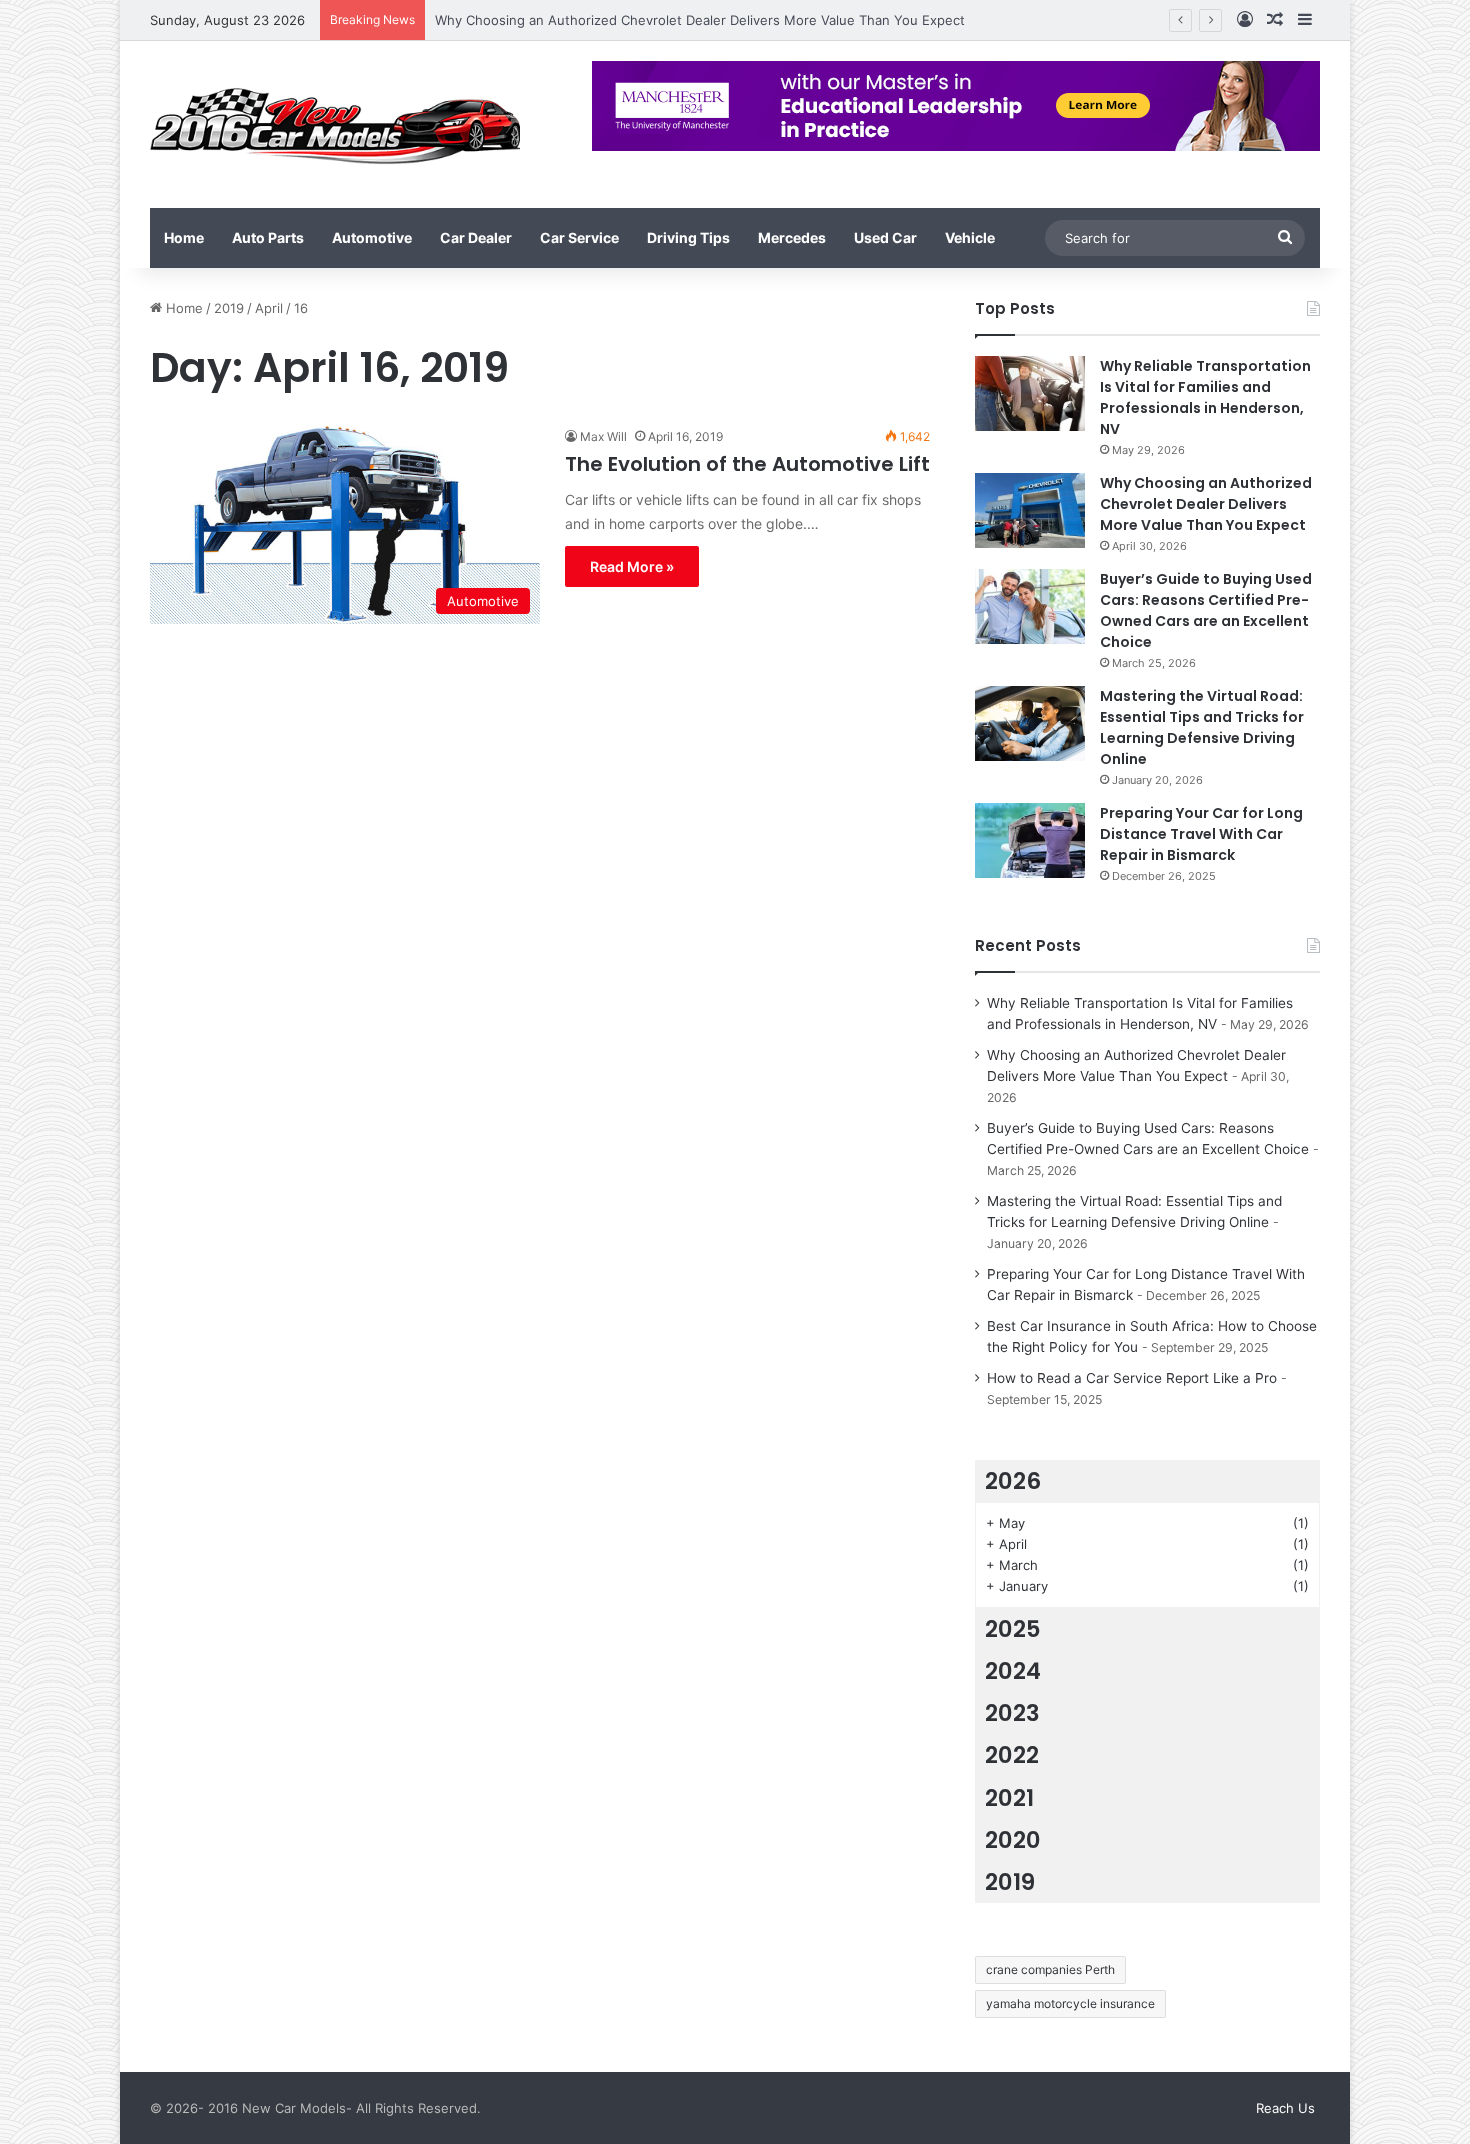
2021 (1009, 1798)
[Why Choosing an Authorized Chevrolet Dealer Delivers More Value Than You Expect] (1030, 510)
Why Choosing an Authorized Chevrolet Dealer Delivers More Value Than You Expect (700, 20)
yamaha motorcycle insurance (1070, 2003)
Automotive (372, 237)
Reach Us (1285, 2108)
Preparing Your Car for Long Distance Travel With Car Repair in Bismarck (1201, 834)
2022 (1012, 1755)
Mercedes (792, 237)
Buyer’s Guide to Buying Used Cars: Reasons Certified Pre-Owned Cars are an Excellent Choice (1206, 610)
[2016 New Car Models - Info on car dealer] (335, 124)
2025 (1013, 1629)
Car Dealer (476, 237)
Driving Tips (688, 237)
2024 (1013, 1671)
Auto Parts (268, 237)
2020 (1013, 1840)
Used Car (885, 237)
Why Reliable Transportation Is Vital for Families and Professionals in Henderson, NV (1205, 397)
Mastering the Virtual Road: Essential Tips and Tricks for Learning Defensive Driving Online (1202, 727)
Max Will (603, 436)
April (269, 308)
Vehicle (970, 237)
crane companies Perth (1050, 1969)
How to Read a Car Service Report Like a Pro (1132, 1378)
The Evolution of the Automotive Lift (747, 464)
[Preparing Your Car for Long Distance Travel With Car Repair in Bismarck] (1030, 840)
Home (184, 237)
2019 (229, 308)
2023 (1012, 1713)
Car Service (579, 237)
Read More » (632, 566)
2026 (1013, 1481)
